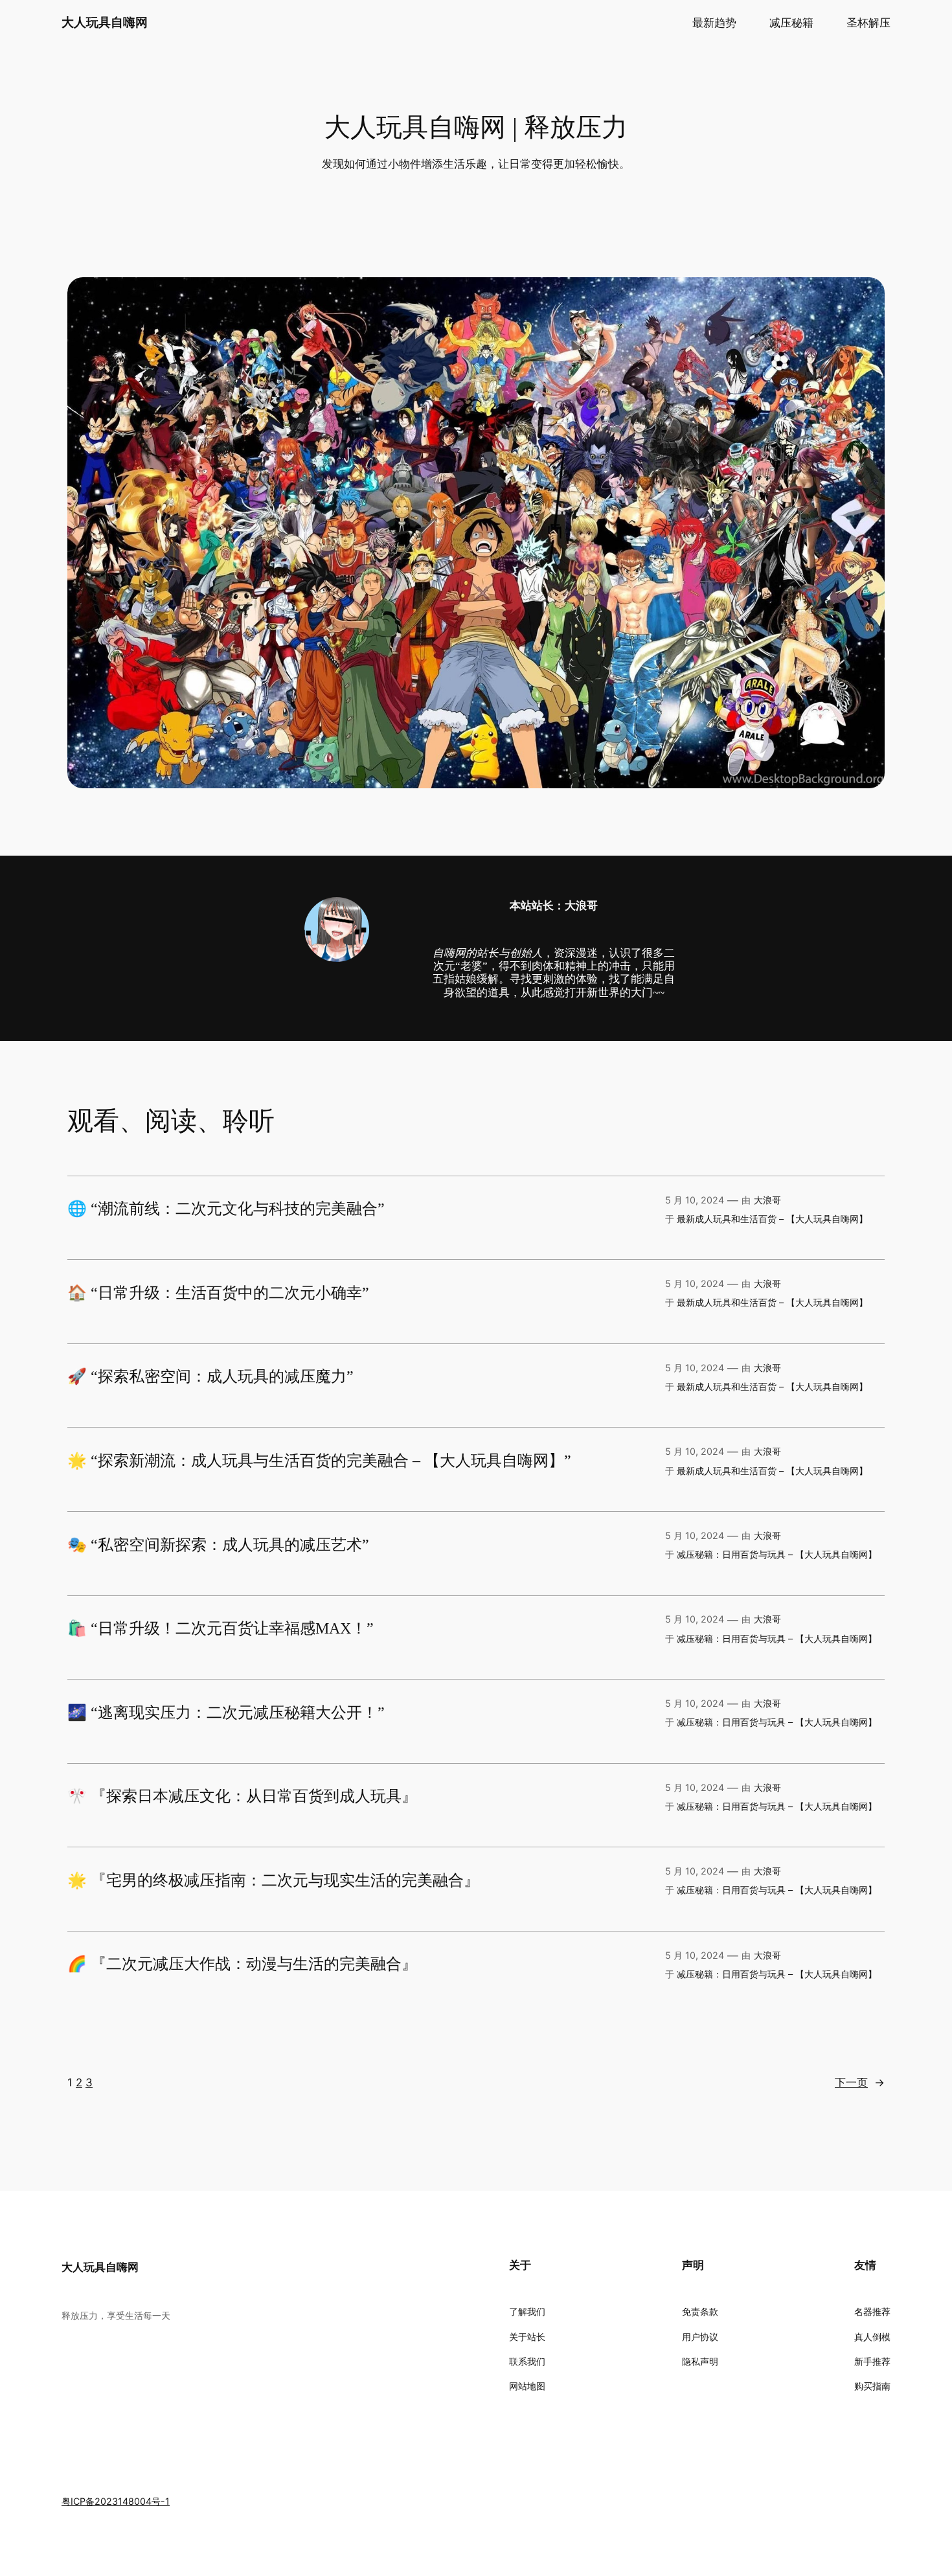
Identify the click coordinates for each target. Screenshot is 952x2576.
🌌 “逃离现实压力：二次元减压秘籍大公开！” (226, 1713)
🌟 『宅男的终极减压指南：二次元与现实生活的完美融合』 (273, 1880)
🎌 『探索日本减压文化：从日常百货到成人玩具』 (242, 1796)
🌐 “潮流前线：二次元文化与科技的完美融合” (226, 1209)
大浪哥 (767, 1200)
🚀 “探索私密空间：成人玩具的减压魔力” (210, 1376)
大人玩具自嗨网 (105, 22)
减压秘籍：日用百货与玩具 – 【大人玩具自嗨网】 (777, 1554)
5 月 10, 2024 (695, 1200)
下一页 (860, 2082)
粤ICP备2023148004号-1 (116, 2501)
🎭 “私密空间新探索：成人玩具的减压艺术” (218, 1545)
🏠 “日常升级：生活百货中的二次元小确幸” (218, 1293)
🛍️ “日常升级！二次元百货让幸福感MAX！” (221, 1628)
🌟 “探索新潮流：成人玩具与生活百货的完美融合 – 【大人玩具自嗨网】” (319, 1461)
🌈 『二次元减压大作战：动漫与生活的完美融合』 (242, 1964)
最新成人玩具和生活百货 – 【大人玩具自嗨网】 (772, 1219)
